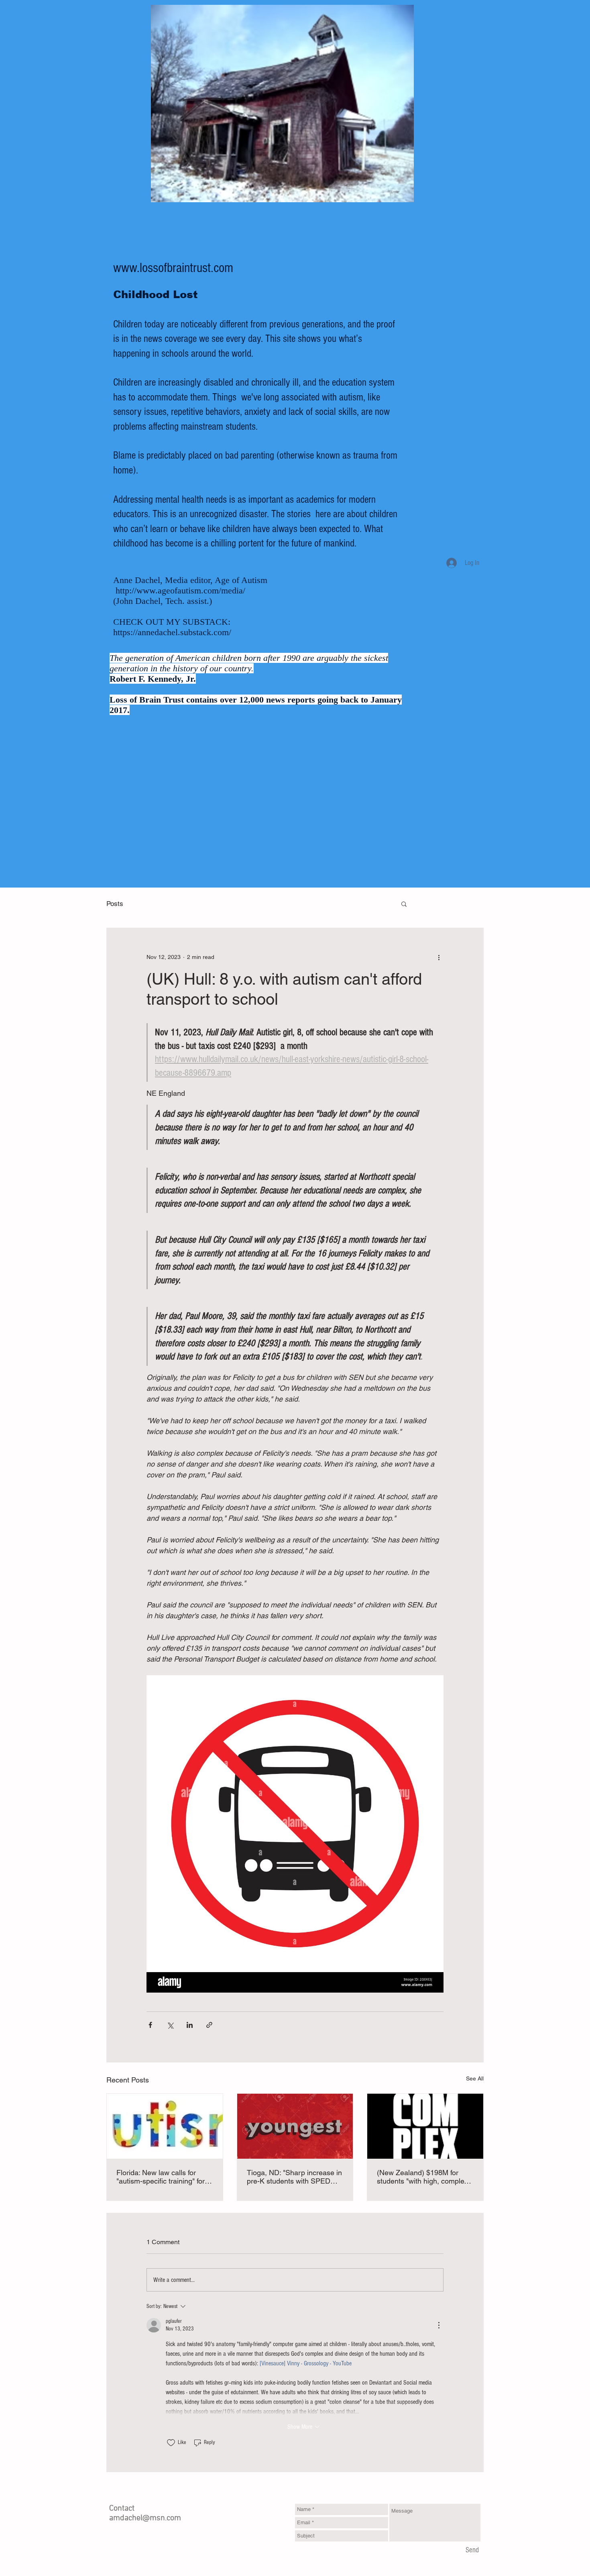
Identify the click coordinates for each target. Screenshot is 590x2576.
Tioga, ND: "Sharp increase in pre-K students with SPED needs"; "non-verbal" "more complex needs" (294, 2177)
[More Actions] (439, 2325)
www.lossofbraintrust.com (173, 268)
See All (475, 2078)
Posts (115, 904)
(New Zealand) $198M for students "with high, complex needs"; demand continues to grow (423, 2177)
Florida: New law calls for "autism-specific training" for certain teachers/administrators (161, 2177)
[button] (404, 904)
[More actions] (439, 957)
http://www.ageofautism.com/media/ (180, 590)
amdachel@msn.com (145, 2518)
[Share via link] (209, 2025)
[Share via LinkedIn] (190, 2025)
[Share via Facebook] (150, 2025)
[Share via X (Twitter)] (170, 2025)
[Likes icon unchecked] (171, 2443)
